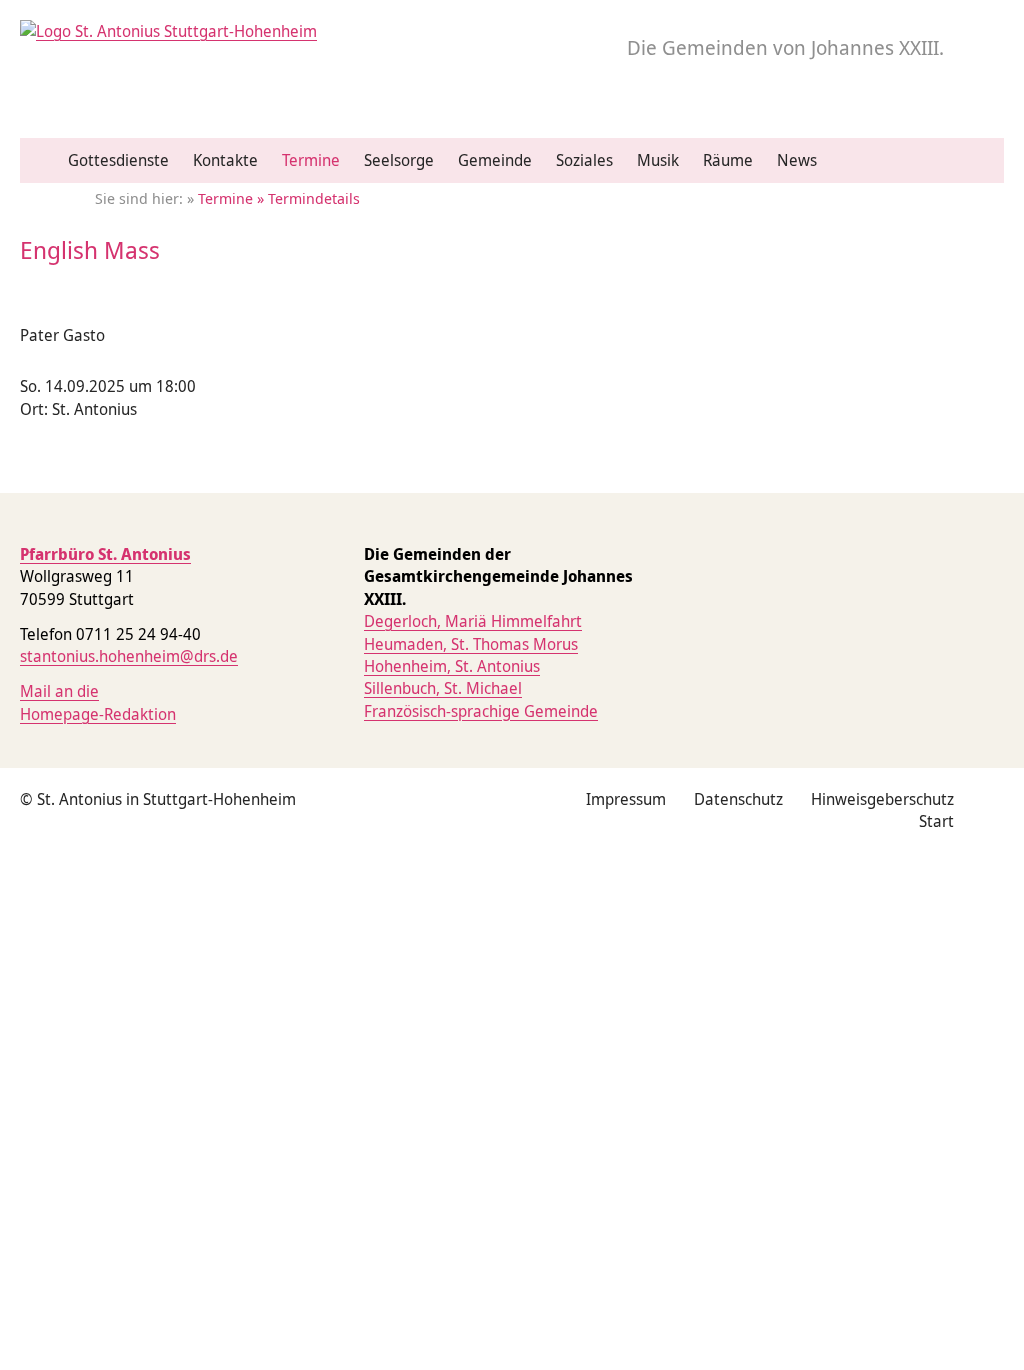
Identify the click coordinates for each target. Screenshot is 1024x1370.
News (797, 160)
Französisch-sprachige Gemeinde (481, 711)
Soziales (584, 160)
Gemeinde (495, 160)
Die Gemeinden (785, 47)
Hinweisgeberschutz (882, 799)
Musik (658, 160)
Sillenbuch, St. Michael (443, 688)
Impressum (626, 799)
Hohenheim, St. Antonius (452, 666)
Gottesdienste (118, 160)
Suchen (982, 169)
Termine (311, 160)
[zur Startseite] (168, 31)
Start (936, 821)
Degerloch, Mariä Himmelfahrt (473, 621)
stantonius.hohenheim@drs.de (129, 656)
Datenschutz (738, 799)
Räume (728, 160)
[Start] (44, 161)
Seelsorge (399, 160)
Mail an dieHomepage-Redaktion (98, 702)
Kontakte (225, 160)
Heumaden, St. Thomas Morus (471, 644)
